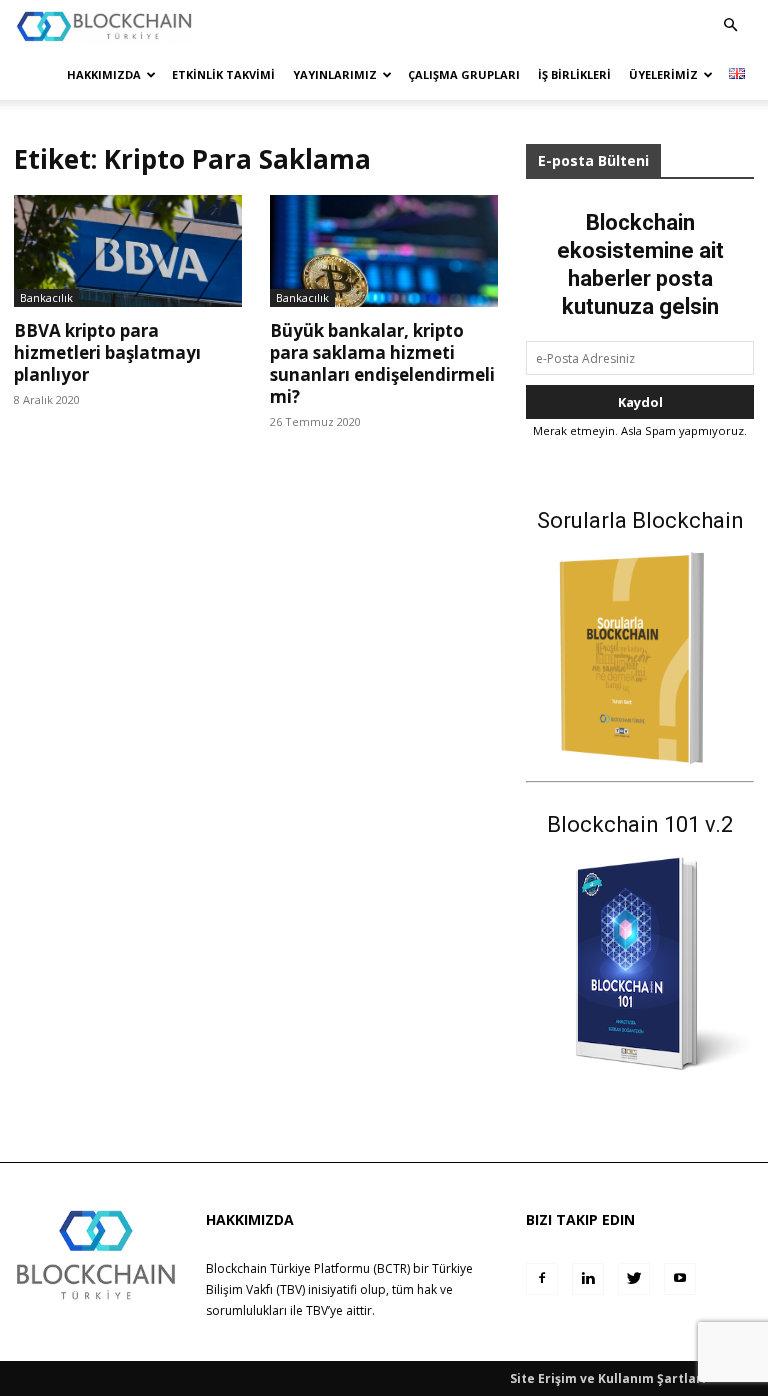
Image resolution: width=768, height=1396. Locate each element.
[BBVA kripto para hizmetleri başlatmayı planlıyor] (128, 251)
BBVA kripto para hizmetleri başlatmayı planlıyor (107, 352)
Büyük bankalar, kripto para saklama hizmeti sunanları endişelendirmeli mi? (382, 363)
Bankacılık (46, 297)
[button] (730, 25)
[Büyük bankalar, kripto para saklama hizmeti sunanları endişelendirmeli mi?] (384, 251)
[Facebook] (542, 1279)
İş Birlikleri (574, 74)
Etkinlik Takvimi (223, 74)
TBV (317, 1310)
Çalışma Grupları (464, 74)
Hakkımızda (104, 74)
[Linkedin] (588, 1279)
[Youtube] (680, 1279)
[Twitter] (634, 1279)
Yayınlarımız (335, 74)
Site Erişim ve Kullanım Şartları (608, 1378)
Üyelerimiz (663, 74)
